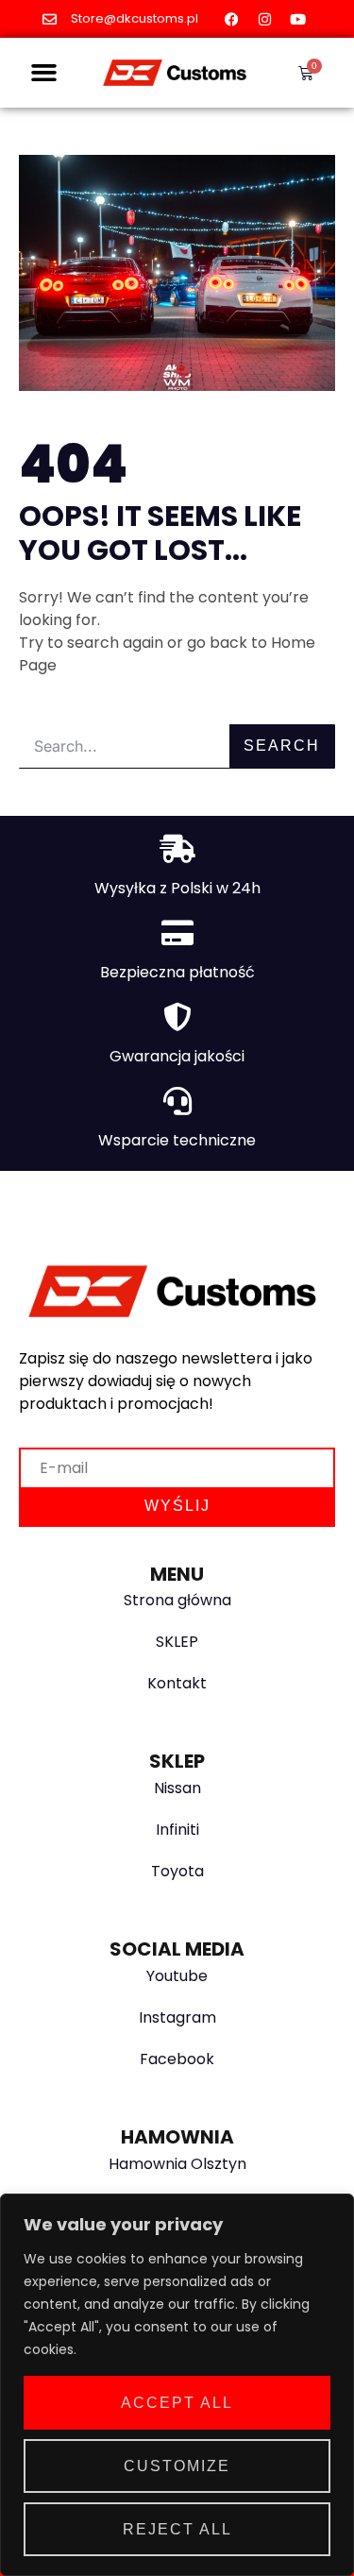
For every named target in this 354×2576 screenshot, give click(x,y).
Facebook (177, 2059)
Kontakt (177, 1683)
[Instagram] (264, 19)
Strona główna (177, 1600)
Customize (177, 2466)
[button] (44, 73)
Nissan (177, 1788)
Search (282, 746)
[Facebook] (231, 19)
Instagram (177, 2017)
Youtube (177, 1976)
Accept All (177, 2403)
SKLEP (177, 1642)
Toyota (177, 1871)
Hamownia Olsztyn (177, 2164)
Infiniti (177, 1830)
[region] (177, 2385)
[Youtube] (297, 19)
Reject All (177, 2529)
